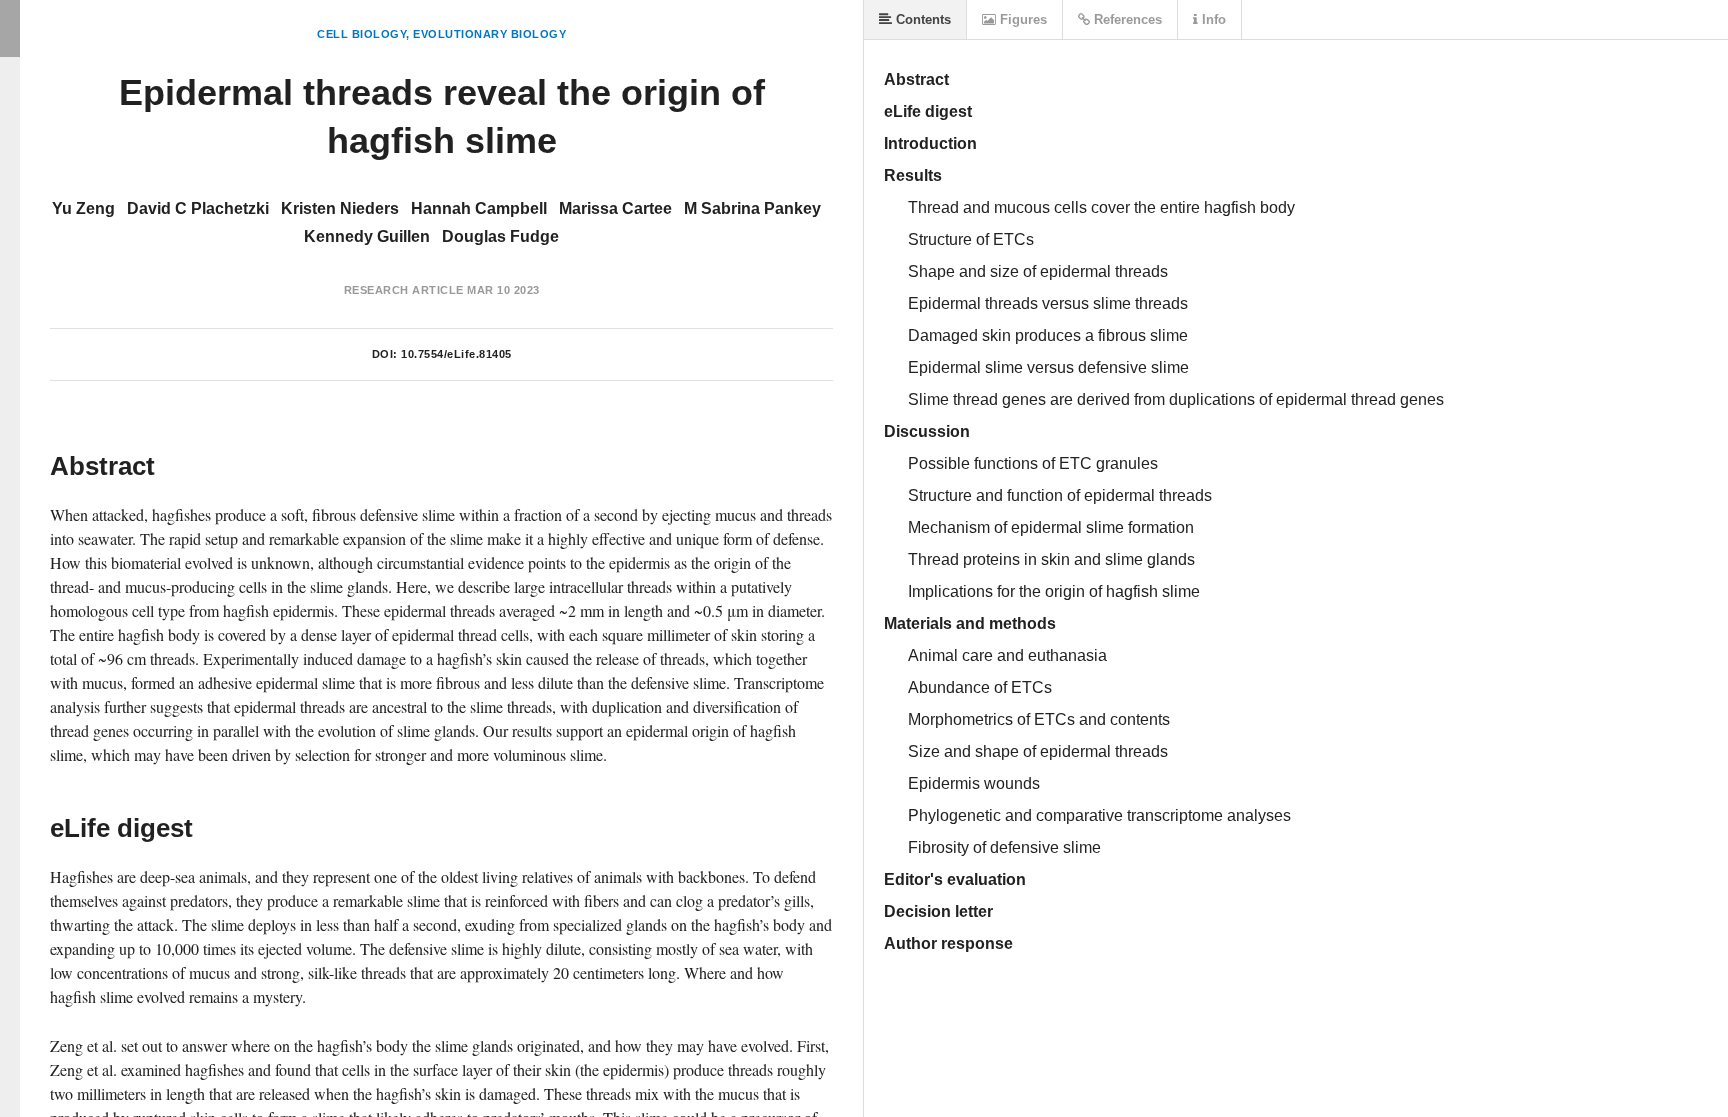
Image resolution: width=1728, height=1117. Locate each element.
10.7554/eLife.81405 (456, 354)
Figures (1021, 19)
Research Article (404, 290)
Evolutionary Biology (489, 34)
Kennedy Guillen (367, 236)
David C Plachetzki (198, 208)
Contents (921, 19)
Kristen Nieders (340, 208)
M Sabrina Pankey (752, 208)
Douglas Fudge (500, 236)
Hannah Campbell (479, 208)
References (1126, 19)
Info (1212, 19)
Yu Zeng (83, 208)
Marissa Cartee (615, 208)
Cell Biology (361, 34)
